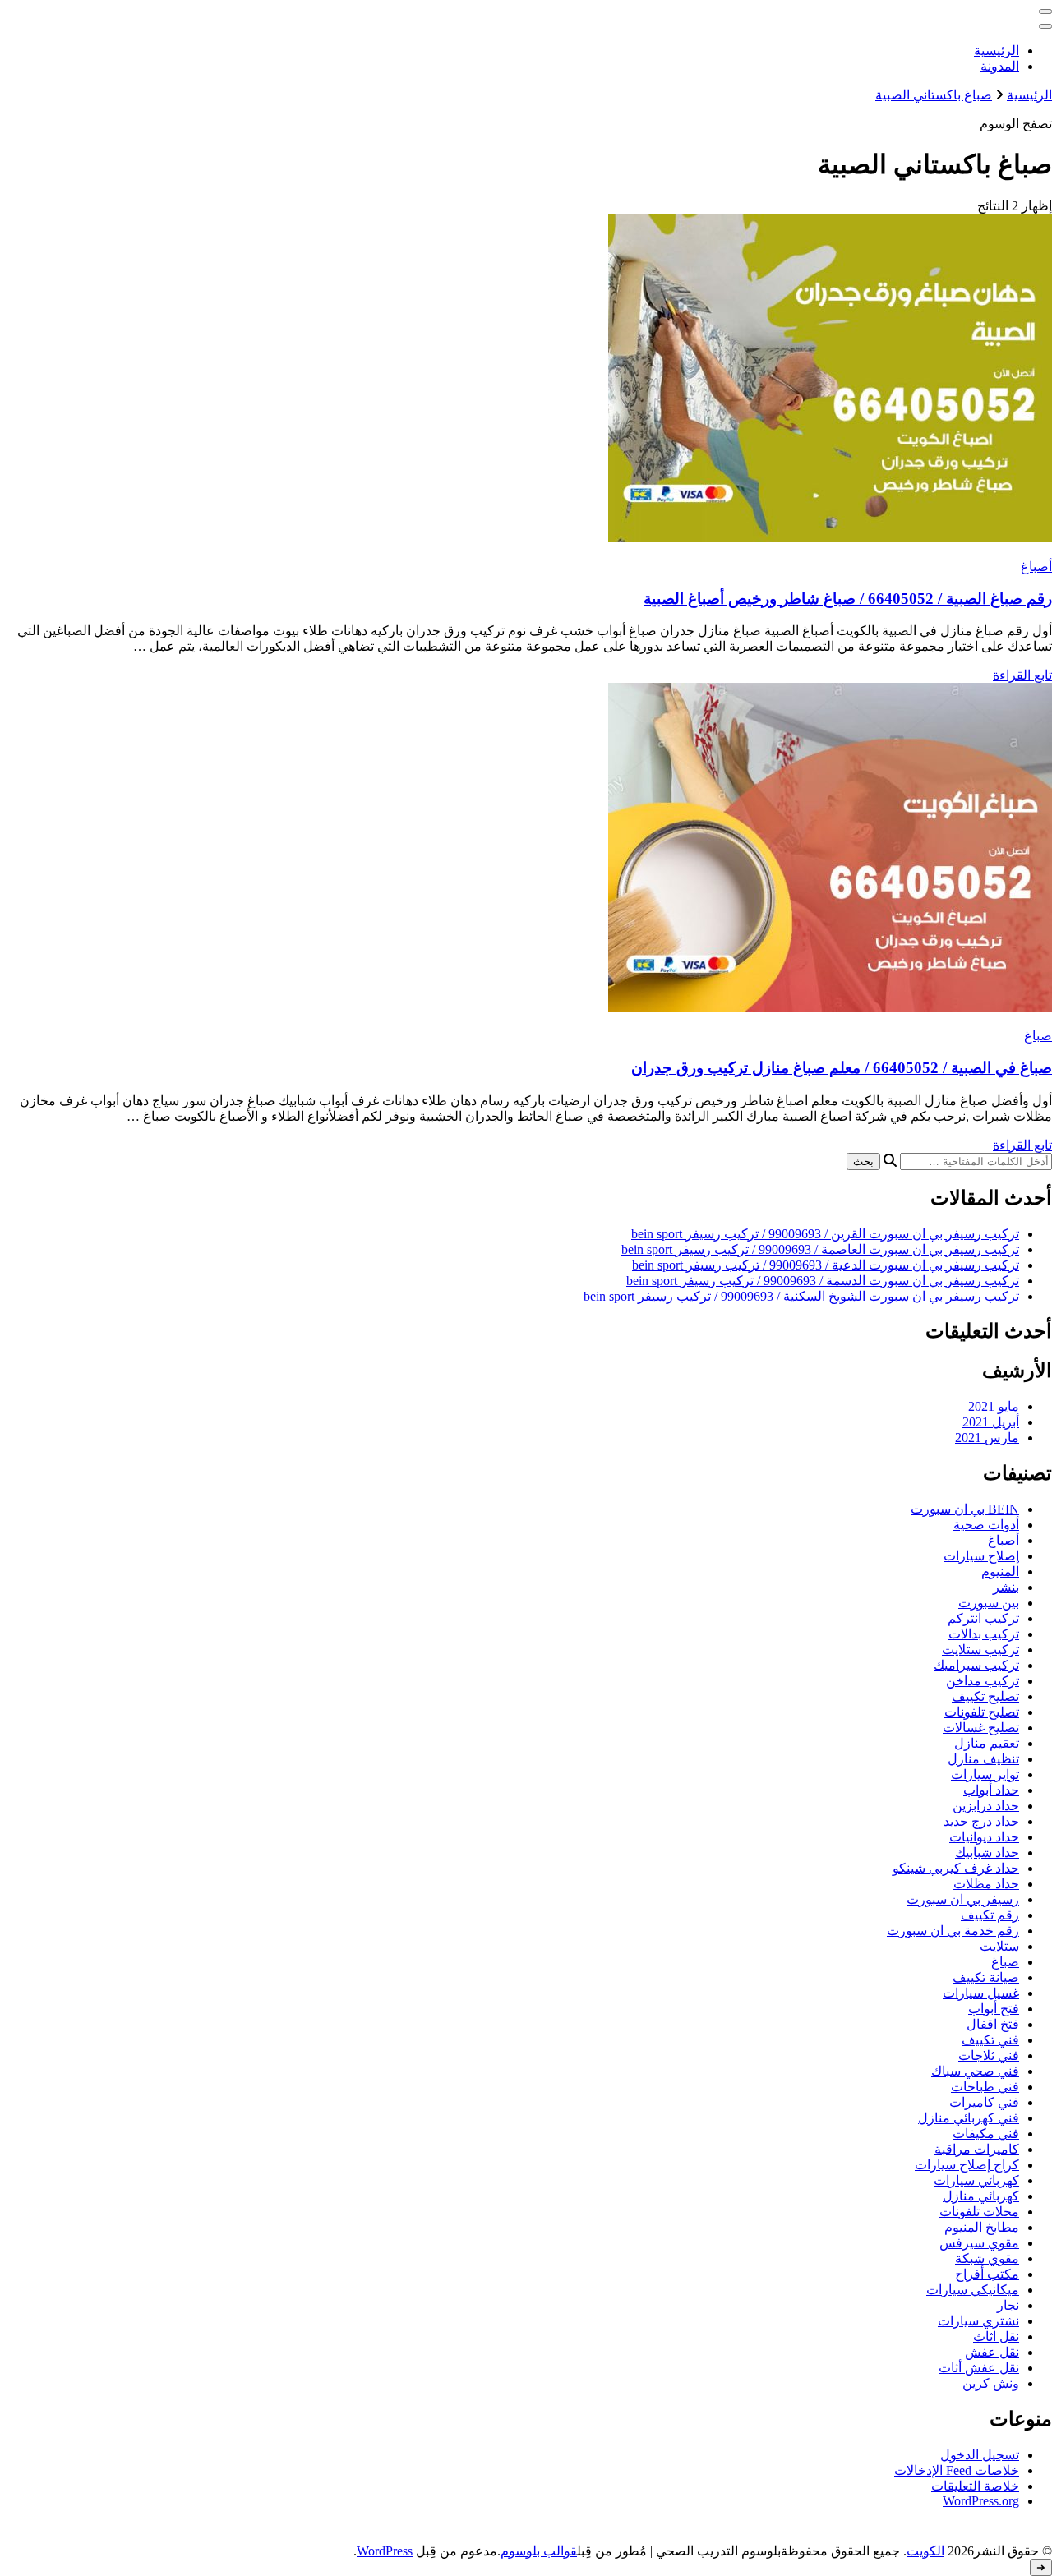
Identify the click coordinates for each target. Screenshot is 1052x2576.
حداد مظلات (986, 1884)
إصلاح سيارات (981, 1556)
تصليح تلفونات (982, 1712)
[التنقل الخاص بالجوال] (1045, 12)
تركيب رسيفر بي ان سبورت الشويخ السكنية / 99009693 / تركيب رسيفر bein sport (801, 1296)
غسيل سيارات (981, 1993)
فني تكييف (990, 2040)
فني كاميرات (984, 2102)
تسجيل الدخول (980, 2455)
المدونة (1000, 66)
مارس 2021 (987, 1438)
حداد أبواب (991, 1790)
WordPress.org (981, 2501)
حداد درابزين (986, 1806)
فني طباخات (985, 2087)
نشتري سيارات (978, 2321)
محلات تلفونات (979, 2212)
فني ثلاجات (989, 2055)
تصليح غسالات (981, 1728)
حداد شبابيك (987, 1853)
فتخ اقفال (993, 2024)
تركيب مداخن (983, 1681)
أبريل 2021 (991, 1422)
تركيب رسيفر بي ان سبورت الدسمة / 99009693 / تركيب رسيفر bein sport (823, 1281)
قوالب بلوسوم (539, 2551)
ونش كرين (991, 2383)
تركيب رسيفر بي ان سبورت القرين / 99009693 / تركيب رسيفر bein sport (825, 1234)
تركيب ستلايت (980, 1650)
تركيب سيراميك (976, 1665)
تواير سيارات (985, 1774)
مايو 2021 (994, 1406)
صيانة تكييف (986, 1977)
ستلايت (999, 1946)
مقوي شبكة (987, 2258)
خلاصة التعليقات (975, 2486)
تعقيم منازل (987, 1743)
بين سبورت (989, 1603)
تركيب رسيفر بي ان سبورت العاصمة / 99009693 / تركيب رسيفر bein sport (820, 1249)
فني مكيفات (986, 2134)
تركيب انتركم (983, 1618)
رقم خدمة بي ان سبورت (953, 1931)
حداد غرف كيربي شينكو (956, 1868)
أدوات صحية (986, 1525)
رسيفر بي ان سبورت (963, 1899)
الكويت (925, 2551)
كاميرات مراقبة (977, 2149)
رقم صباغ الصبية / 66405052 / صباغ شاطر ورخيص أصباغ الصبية (848, 599)
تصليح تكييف (985, 1696)
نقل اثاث (996, 2336)
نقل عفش (992, 2352)
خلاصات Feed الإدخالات (957, 2470)
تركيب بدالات (984, 1634)
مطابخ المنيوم (982, 2227)
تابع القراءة (1022, 675)
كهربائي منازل (981, 2196)
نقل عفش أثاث (979, 2368)
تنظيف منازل (983, 1759)
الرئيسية (997, 51)
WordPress (385, 2551)
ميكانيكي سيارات (973, 2290)
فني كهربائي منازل (969, 2118)
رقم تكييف (990, 1915)
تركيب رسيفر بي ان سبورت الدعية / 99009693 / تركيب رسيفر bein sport (826, 1265)
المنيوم (1000, 1571)
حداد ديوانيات (984, 1837)
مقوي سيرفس (979, 2243)
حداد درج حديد (981, 1821)
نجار (1008, 2305)
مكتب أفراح (987, 2274)
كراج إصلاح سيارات (967, 2165)
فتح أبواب (994, 2009)
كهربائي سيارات (976, 2180)
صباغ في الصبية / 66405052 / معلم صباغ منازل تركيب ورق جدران (842, 1068)
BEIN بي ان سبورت (965, 1509)
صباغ (1038, 1036)
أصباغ (1036, 567)
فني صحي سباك (975, 2071)
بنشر (1006, 1587)
